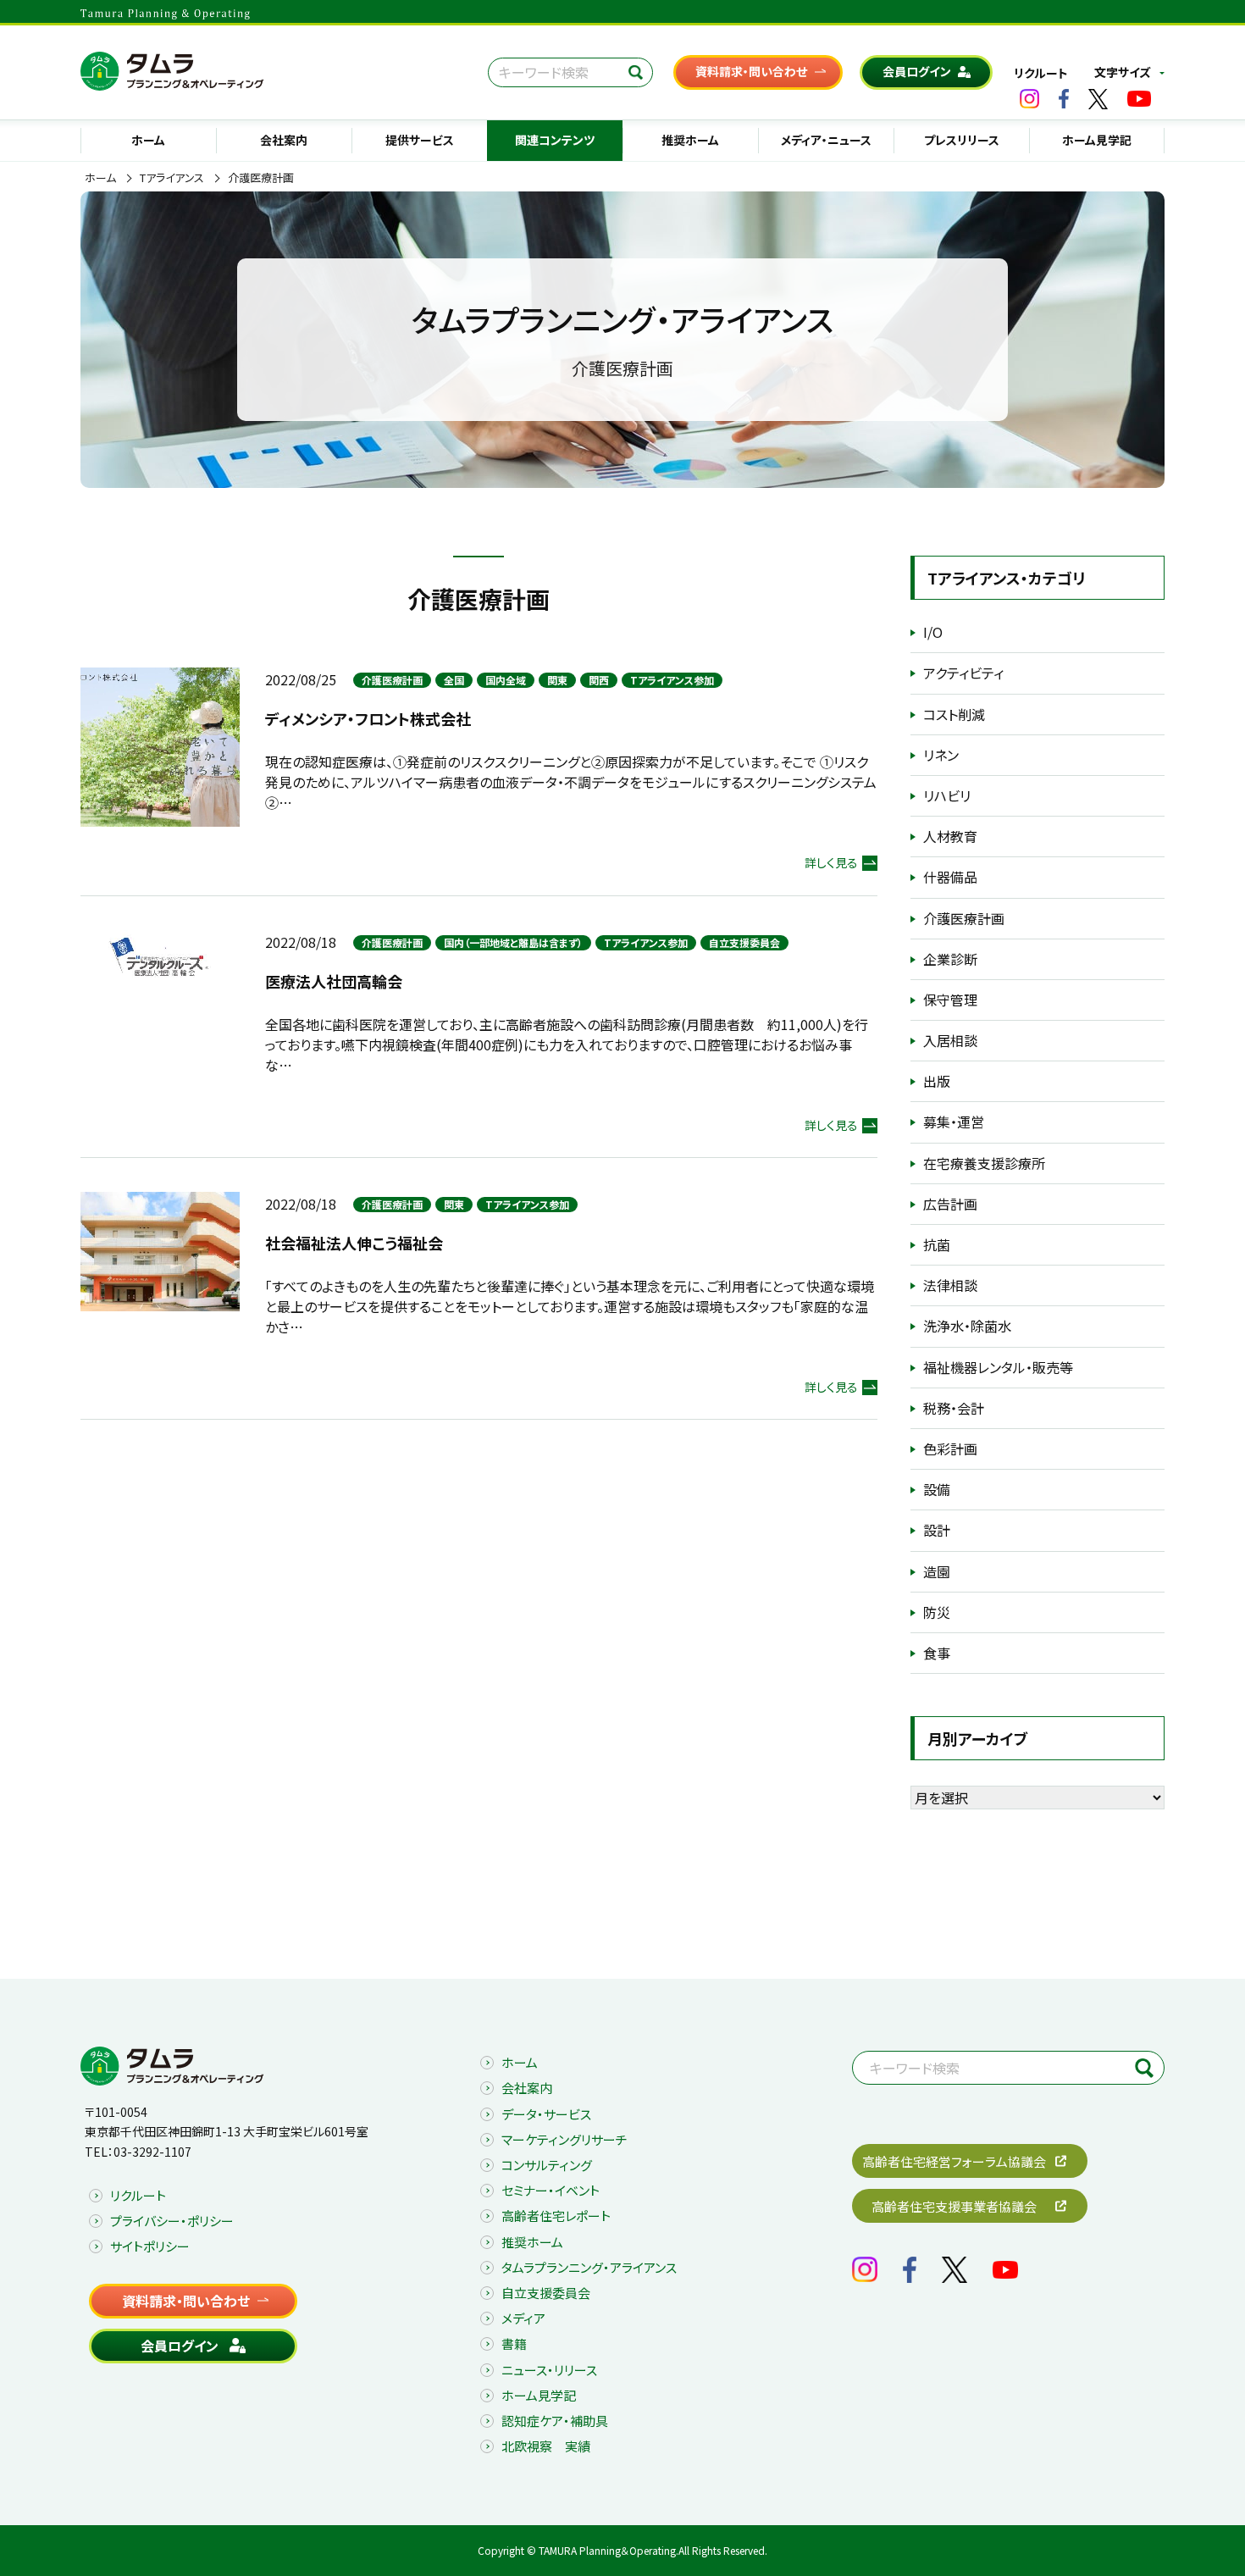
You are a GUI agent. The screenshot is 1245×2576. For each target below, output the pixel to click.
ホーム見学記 (1097, 140)
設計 (937, 1530)
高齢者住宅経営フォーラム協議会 (954, 2161)
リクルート (1041, 73)
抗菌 (937, 1244)
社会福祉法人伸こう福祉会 (354, 1243)
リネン (941, 755)
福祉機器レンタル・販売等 (998, 1367)
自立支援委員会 (744, 942)
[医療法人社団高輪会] (160, 955)
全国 (454, 680)
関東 (557, 680)
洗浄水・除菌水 (967, 1326)
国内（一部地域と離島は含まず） (513, 942)
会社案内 (284, 140)
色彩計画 (950, 1449)
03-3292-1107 (152, 2152)
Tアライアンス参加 (672, 680)
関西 (599, 680)
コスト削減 (954, 714)
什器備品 (950, 877)
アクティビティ (963, 673)
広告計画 (950, 1204)
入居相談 (950, 1040)
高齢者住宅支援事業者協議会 (954, 2206)
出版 (937, 1081)
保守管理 (950, 1000)
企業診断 (950, 959)
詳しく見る (831, 862)
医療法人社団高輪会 (334, 981)
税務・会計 (954, 1408)
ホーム (148, 140)
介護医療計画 (392, 680)
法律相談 (950, 1285)
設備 (937, 1489)
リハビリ (947, 795)
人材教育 (950, 836)
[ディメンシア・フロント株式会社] (160, 745)
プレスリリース (962, 140)
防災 (937, 1612)
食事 (937, 1653)
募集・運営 (954, 1122)
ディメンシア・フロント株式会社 (368, 718)
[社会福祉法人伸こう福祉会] (160, 1249)
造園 (937, 1571)
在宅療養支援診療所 (984, 1163)
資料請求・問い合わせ (751, 71)
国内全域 (506, 680)
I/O (933, 632)
